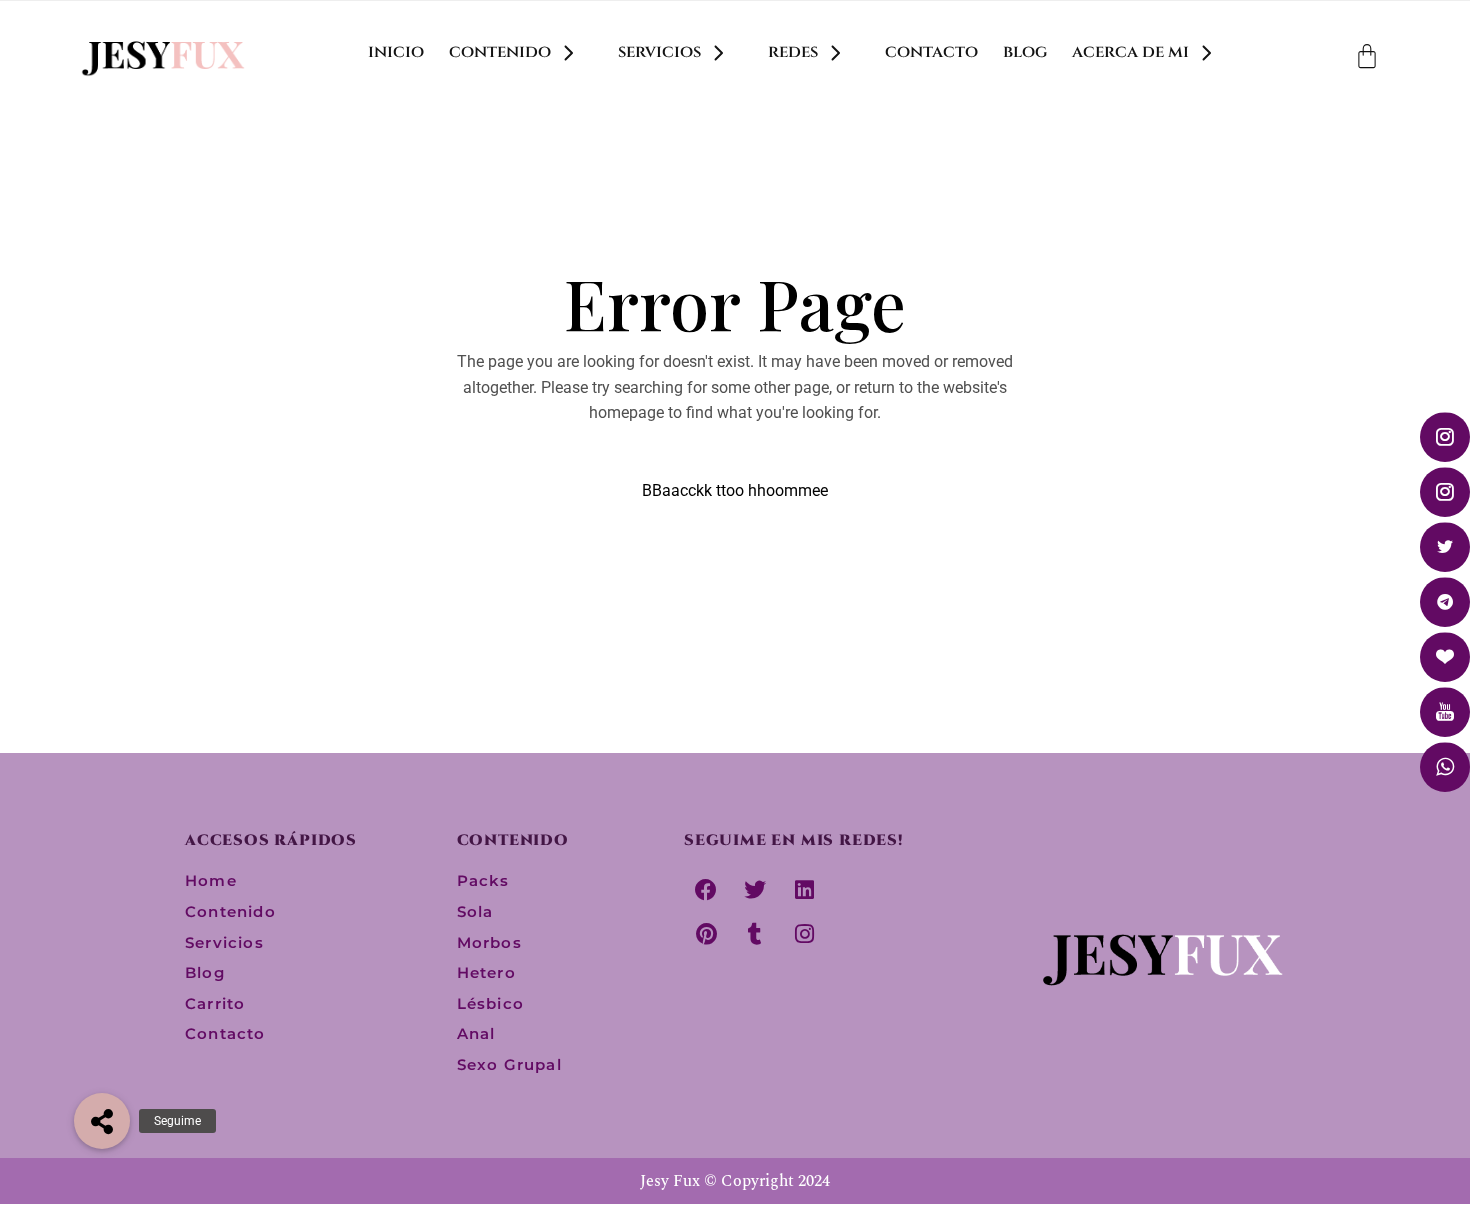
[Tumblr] (755, 934)
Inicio (396, 51)
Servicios (659, 51)
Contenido (500, 51)
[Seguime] (102, 1121)
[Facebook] (706, 890)
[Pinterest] (706, 934)
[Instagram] (804, 934)
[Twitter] (755, 890)
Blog (1025, 51)
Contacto (931, 51)
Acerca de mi (1130, 51)
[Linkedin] (804, 890)
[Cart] (1367, 56)
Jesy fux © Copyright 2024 (735, 1181)
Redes (793, 51)
